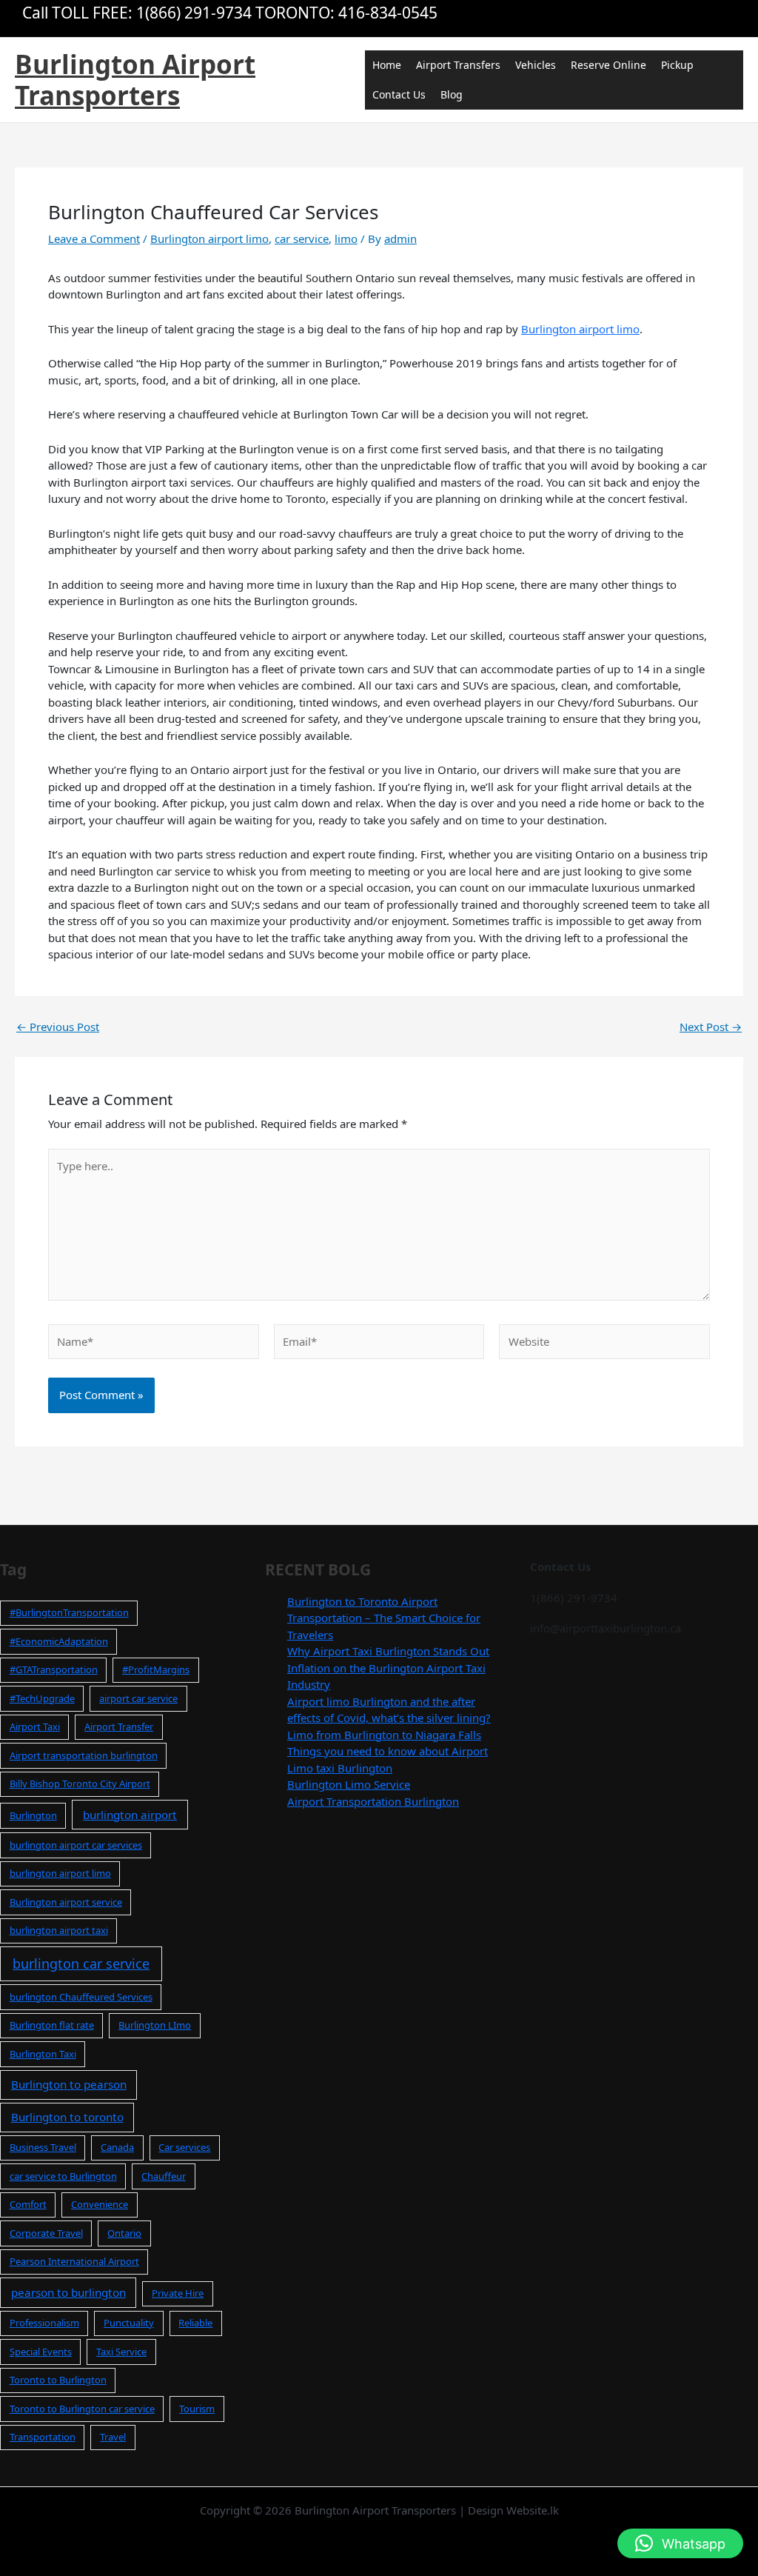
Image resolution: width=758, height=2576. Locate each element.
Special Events (41, 2352)
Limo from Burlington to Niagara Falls (384, 1735)
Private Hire (178, 2293)
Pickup (677, 65)
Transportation (43, 2437)
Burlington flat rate (52, 2025)
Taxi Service (121, 2352)
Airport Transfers (458, 65)
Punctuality (129, 2323)
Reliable (195, 2323)
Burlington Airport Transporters (135, 80)
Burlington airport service (66, 1902)
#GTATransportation (54, 1669)
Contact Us (399, 94)
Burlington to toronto (67, 2117)
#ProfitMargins (156, 1669)
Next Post (711, 1027)
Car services (184, 2147)
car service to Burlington (63, 2176)
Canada (117, 2147)
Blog (452, 94)
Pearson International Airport (74, 2261)
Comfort (28, 2204)
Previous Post (58, 1027)
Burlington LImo (155, 2025)
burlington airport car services (76, 1845)
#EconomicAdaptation (59, 1641)
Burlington (33, 1815)
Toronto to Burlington (58, 2380)
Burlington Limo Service (349, 1784)
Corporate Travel (46, 2233)
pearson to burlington (68, 2292)
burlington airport (130, 1815)
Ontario (124, 2233)
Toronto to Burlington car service (82, 2409)
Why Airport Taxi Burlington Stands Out (388, 1651)
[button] (680, 2543)
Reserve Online (608, 65)
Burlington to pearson (69, 2084)
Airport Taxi (35, 1726)
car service (302, 238)
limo (346, 238)
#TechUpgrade (42, 1698)
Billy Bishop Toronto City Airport (80, 1783)
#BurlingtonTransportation (69, 1612)
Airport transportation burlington (84, 1755)
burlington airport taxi (59, 1930)
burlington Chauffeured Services (81, 1997)
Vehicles (536, 65)
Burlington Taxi (43, 2054)
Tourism (197, 2409)
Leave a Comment (94, 238)
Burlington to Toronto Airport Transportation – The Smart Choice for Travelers (384, 1618)
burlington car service (81, 1963)
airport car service (138, 1698)
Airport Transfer (119, 1726)
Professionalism (44, 2323)
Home (387, 65)
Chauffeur (164, 2176)
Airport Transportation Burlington (373, 1801)
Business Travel (43, 2147)
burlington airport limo (60, 1873)
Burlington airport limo (209, 238)
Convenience (100, 2204)
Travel (113, 2437)
